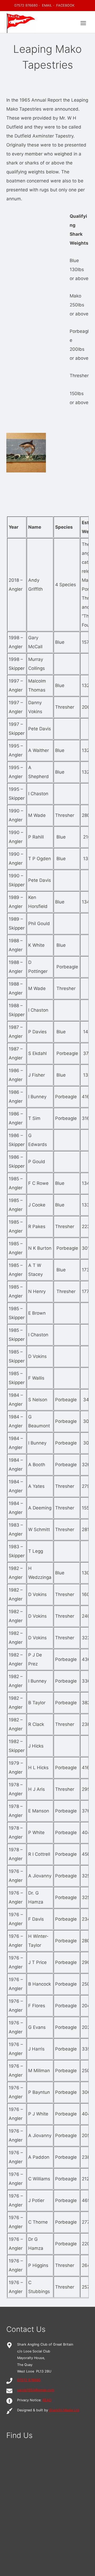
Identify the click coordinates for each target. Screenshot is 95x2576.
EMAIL (47, 5)
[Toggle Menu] (83, 23)
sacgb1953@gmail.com (36, 2390)
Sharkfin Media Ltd (64, 2410)
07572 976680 (26, 5)
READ (47, 2400)
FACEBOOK (65, 5)
